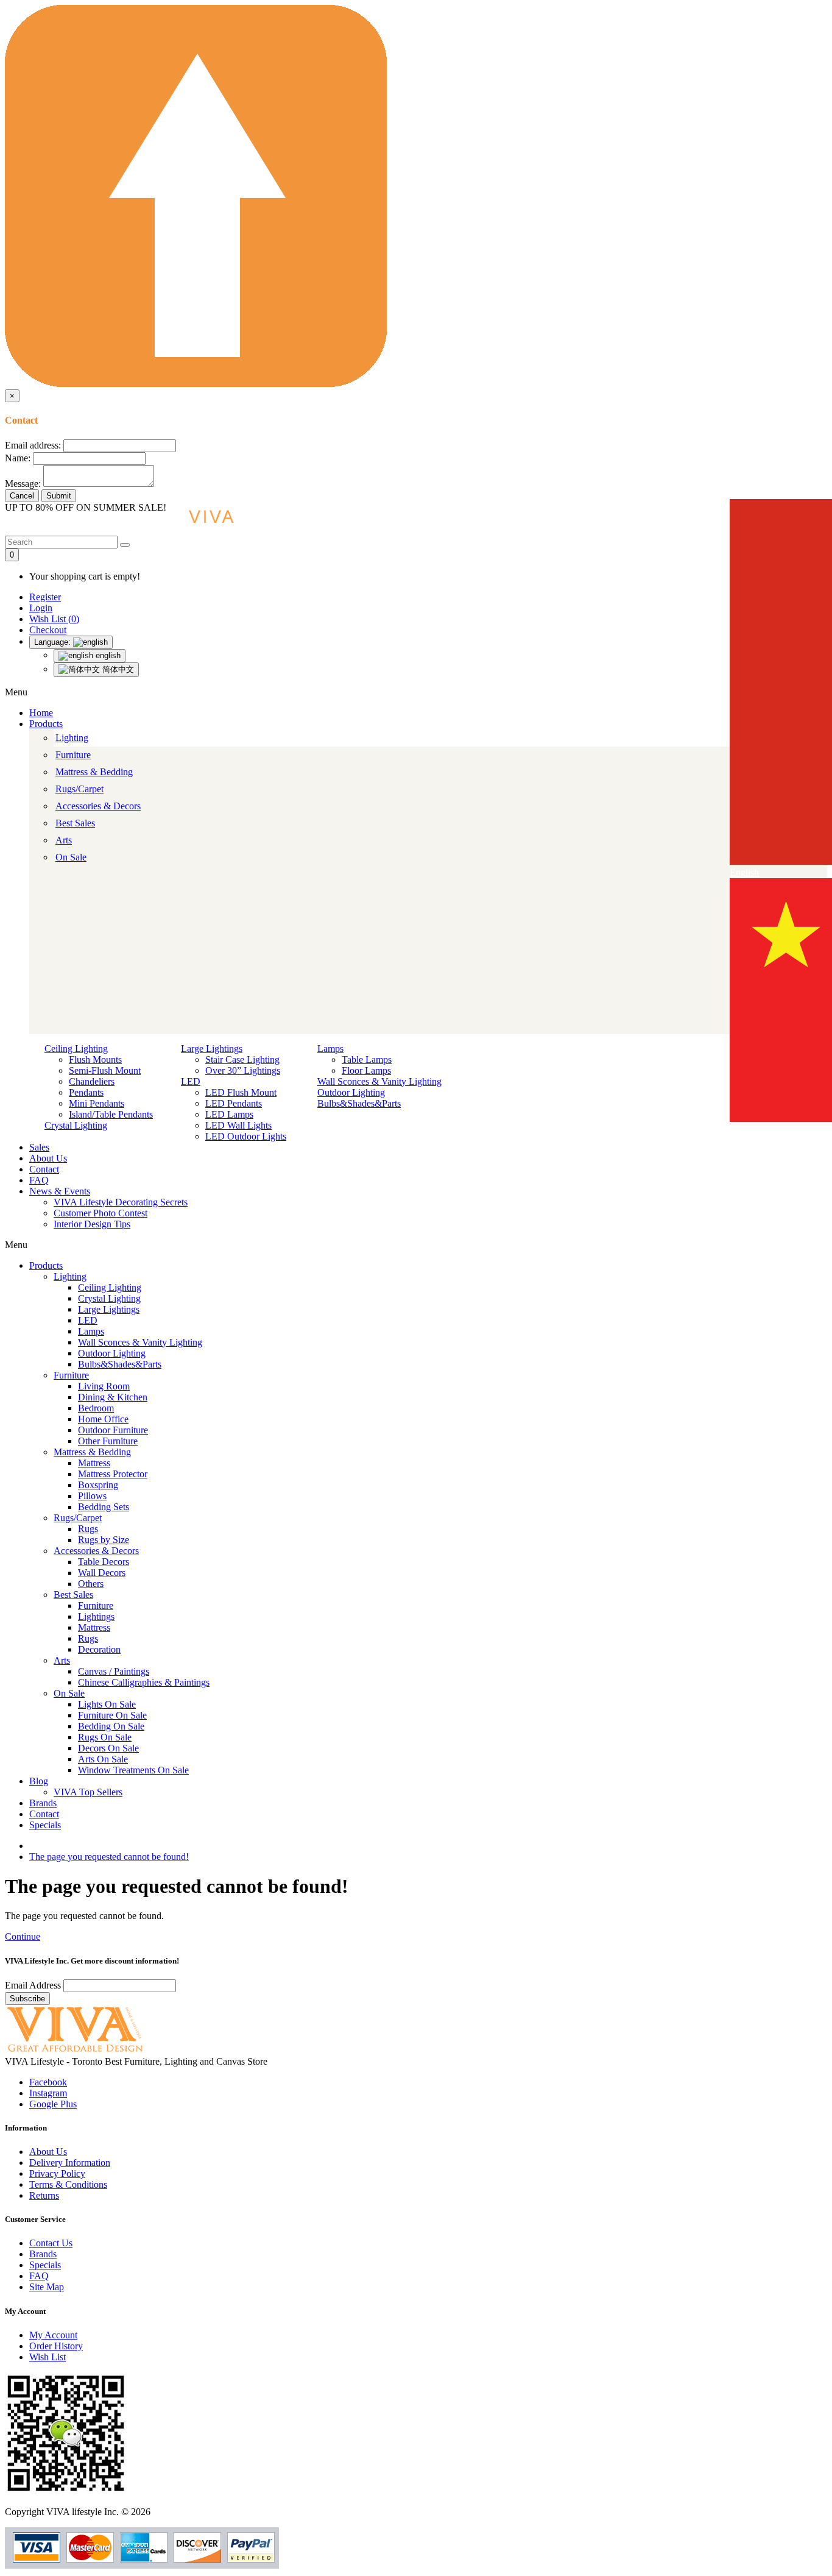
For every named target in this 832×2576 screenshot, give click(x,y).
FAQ (39, 1180)
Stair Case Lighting (242, 1059)
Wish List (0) (54, 619)
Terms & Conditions (68, 2184)
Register (45, 597)
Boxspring (98, 1485)
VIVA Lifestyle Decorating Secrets (121, 1202)
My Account (53, 2335)
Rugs (88, 1529)
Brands (43, 1803)
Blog (39, 1781)
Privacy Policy (57, 2173)
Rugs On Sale (105, 1737)
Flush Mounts (95, 1059)
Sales (39, 1147)
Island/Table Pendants (111, 1114)
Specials (45, 1825)
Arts (64, 840)
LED (191, 1081)
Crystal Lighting (76, 1125)
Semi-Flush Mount (105, 1070)
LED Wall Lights (238, 1125)
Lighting (72, 738)
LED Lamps (229, 1114)
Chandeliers (92, 1081)
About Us (48, 1158)
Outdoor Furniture (113, 1430)
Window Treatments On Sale (133, 1770)
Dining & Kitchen (113, 1397)
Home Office (103, 1419)
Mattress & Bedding (94, 772)
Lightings (96, 1616)
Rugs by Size (104, 1540)
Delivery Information (70, 2163)
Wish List (48, 2357)
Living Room (104, 1386)
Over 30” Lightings (243, 1070)
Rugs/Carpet (79, 789)
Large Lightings (212, 1048)
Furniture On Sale (112, 1715)
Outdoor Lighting (351, 1092)
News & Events (60, 1191)
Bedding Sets (104, 1507)
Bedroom (96, 1408)
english (107, 655)
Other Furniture (108, 1441)
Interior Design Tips (92, 1224)
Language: (54, 642)
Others (91, 1584)
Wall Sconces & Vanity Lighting (379, 1081)
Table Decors (104, 1562)
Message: (23, 484)
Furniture (73, 755)
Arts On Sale (103, 1759)
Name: (18, 458)
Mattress (94, 1463)
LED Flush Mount (241, 1092)
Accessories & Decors (98, 806)
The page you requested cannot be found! (109, 1857)
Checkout (48, 630)
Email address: (33, 445)
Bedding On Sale (111, 1726)
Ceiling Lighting (76, 1048)
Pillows (92, 1496)
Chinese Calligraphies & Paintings (144, 1682)
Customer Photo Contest (100, 1213)
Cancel (22, 496)
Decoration (99, 1649)
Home (41, 713)
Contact (44, 1169)
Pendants (86, 1092)
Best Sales (75, 823)
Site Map (47, 2287)
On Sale (71, 857)
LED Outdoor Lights (246, 1136)
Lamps (330, 1048)
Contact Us (51, 2243)
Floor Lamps (366, 1070)
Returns (44, 2195)
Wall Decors (102, 1573)
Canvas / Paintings (114, 1671)
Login (41, 608)
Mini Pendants (97, 1103)
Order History (56, 2346)
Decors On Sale (108, 1748)
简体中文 (117, 669)
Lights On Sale (107, 1704)
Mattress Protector (113, 1474)
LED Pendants (234, 1103)
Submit (59, 496)
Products (46, 724)
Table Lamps (367, 1059)
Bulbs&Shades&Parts (359, 1103)
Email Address (34, 1985)
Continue (23, 1936)
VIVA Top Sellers (88, 1792)
